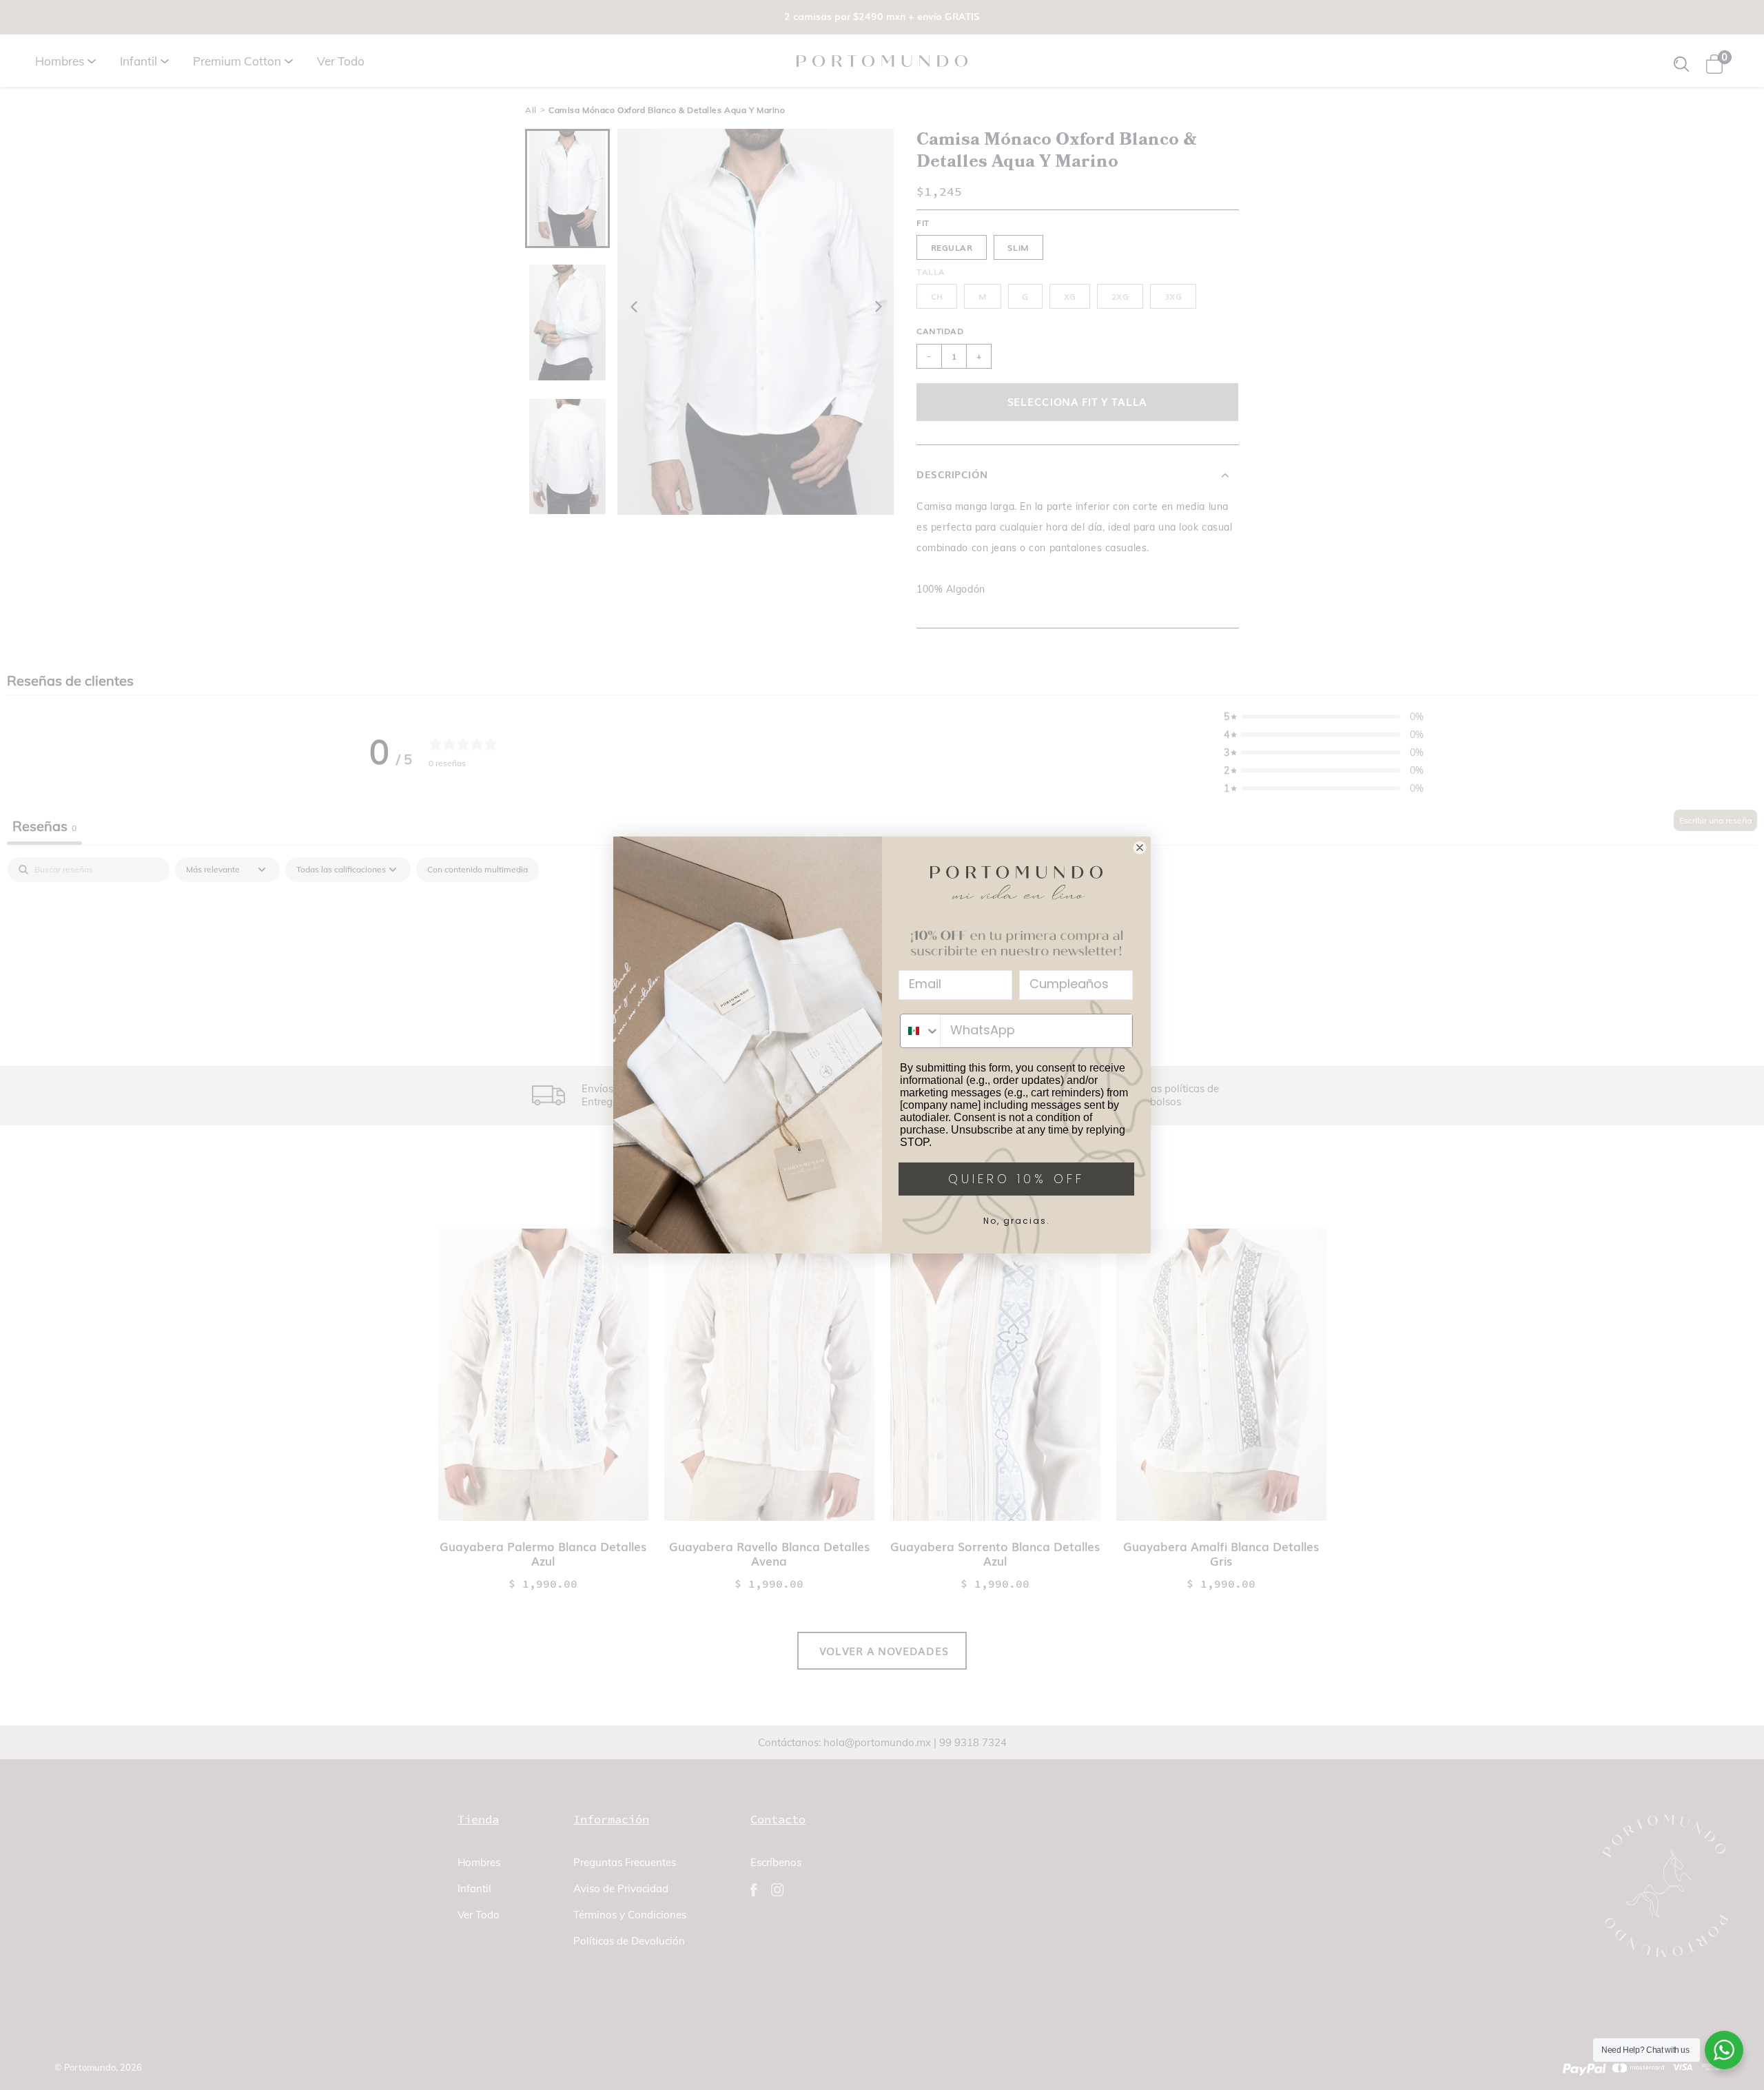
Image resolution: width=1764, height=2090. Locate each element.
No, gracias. (1017, 1221)
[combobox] (920, 1031)
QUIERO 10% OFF (1016, 1179)
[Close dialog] (1140, 848)
